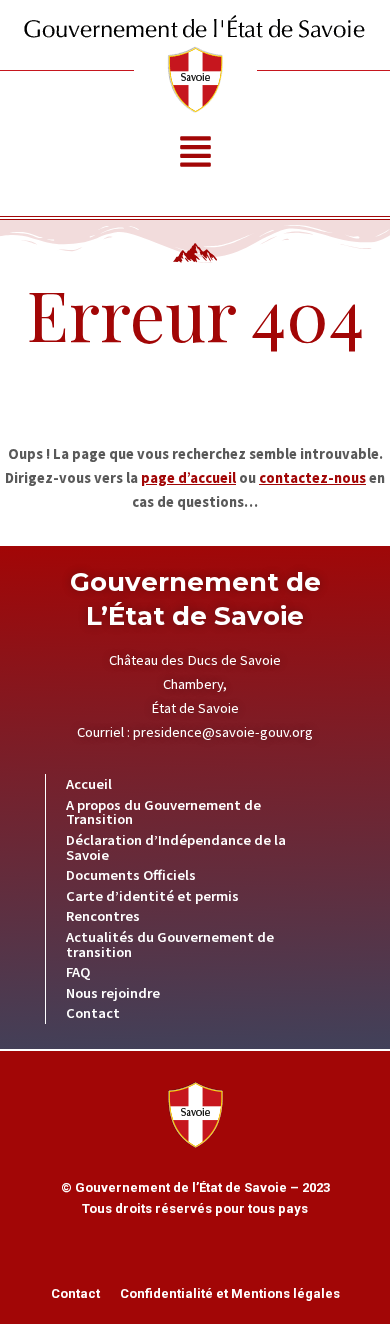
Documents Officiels (131, 875)
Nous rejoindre (113, 993)
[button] (195, 155)
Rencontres (103, 916)
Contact (93, 1013)
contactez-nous (312, 478)
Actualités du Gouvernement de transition (170, 944)
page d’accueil (188, 478)
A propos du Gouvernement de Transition (163, 812)
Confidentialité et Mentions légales (230, 1293)
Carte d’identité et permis (152, 896)
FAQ (78, 972)
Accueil (89, 784)
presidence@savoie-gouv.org (223, 732)
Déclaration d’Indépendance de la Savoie (176, 847)
